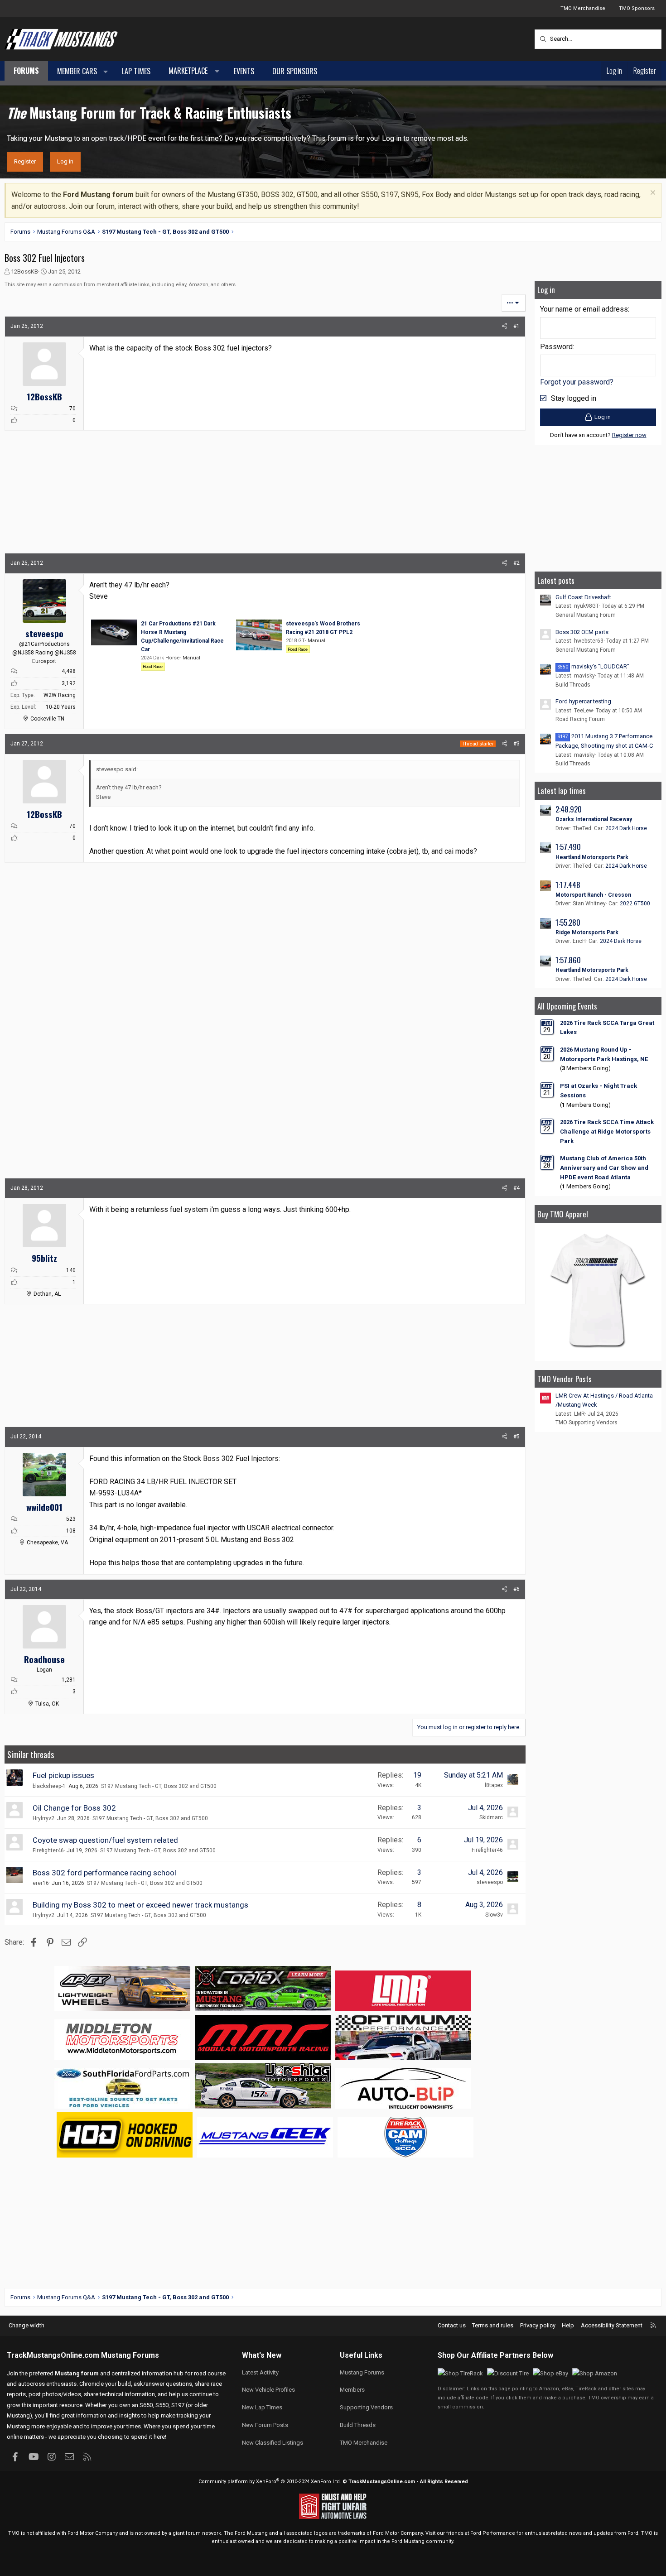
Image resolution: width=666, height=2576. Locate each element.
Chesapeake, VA (47, 1543)
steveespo (490, 1882)
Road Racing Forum (580, 719)
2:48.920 (569, 809)
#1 (516, 326)
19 (417, 1775)
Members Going (585, 1068)
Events (244, 71)
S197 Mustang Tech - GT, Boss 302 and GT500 (159, 1786)
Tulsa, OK (47, 1704)
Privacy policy (538, 2325)
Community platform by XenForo (270, 2482)
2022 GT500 (635, 904)
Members (352, 2390)
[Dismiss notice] (652, 194)
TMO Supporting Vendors (586, 1423)
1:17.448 (568, 885)
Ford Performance (493, 2533)
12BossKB (24, 272)
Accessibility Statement (612, 2325)
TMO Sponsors (637, 8)
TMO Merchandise (583, 8)
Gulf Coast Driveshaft (583, 597)
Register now (629, 435)
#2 (516, 563)
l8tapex (494, 1785)
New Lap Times (262, 2407)
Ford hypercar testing (583, 701)
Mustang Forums (130, 2355)
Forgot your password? (577, 382)
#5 (516, 1437)
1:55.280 (568, 922)
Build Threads (573, 685)
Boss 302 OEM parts (582, 632)
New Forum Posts (265, 2425)
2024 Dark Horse (626, 828)
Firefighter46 (48, 1850)
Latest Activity (260, 2372)
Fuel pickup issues (63, 1775)
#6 (516, 1589)
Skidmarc (491, 1817)
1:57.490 (568, 847)
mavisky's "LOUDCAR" (594, 666)
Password (556, 347)
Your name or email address (584, 309)
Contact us (452, 2325)
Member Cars (77, 71)
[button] (106, 72)
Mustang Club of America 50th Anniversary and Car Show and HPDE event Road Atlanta (604, 1168)
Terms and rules (493, 2325)
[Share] (504, 326)
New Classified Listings (273, 2443)
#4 (516, 1188)
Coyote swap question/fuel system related (105, 1840)
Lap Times (136, 71)
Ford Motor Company (93, 2533)
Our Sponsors (295, 71)
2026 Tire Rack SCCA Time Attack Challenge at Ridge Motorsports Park (607, 1132)
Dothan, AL (47, 1294)
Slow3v (494, 1915)
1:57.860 (568, 960)
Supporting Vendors (366, 2407)
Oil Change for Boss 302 (74, 1808)
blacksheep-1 (49, 1786)
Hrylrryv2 (43, 1818)
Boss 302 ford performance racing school (104, 1873)
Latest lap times (562, 791)
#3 (516, 744)
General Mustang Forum (586, 615)
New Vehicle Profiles (268, 2390)
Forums (26, 71)
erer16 (41, 1883)
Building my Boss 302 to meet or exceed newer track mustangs (140, 1905)
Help (568, 2325)
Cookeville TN (47, 719)
